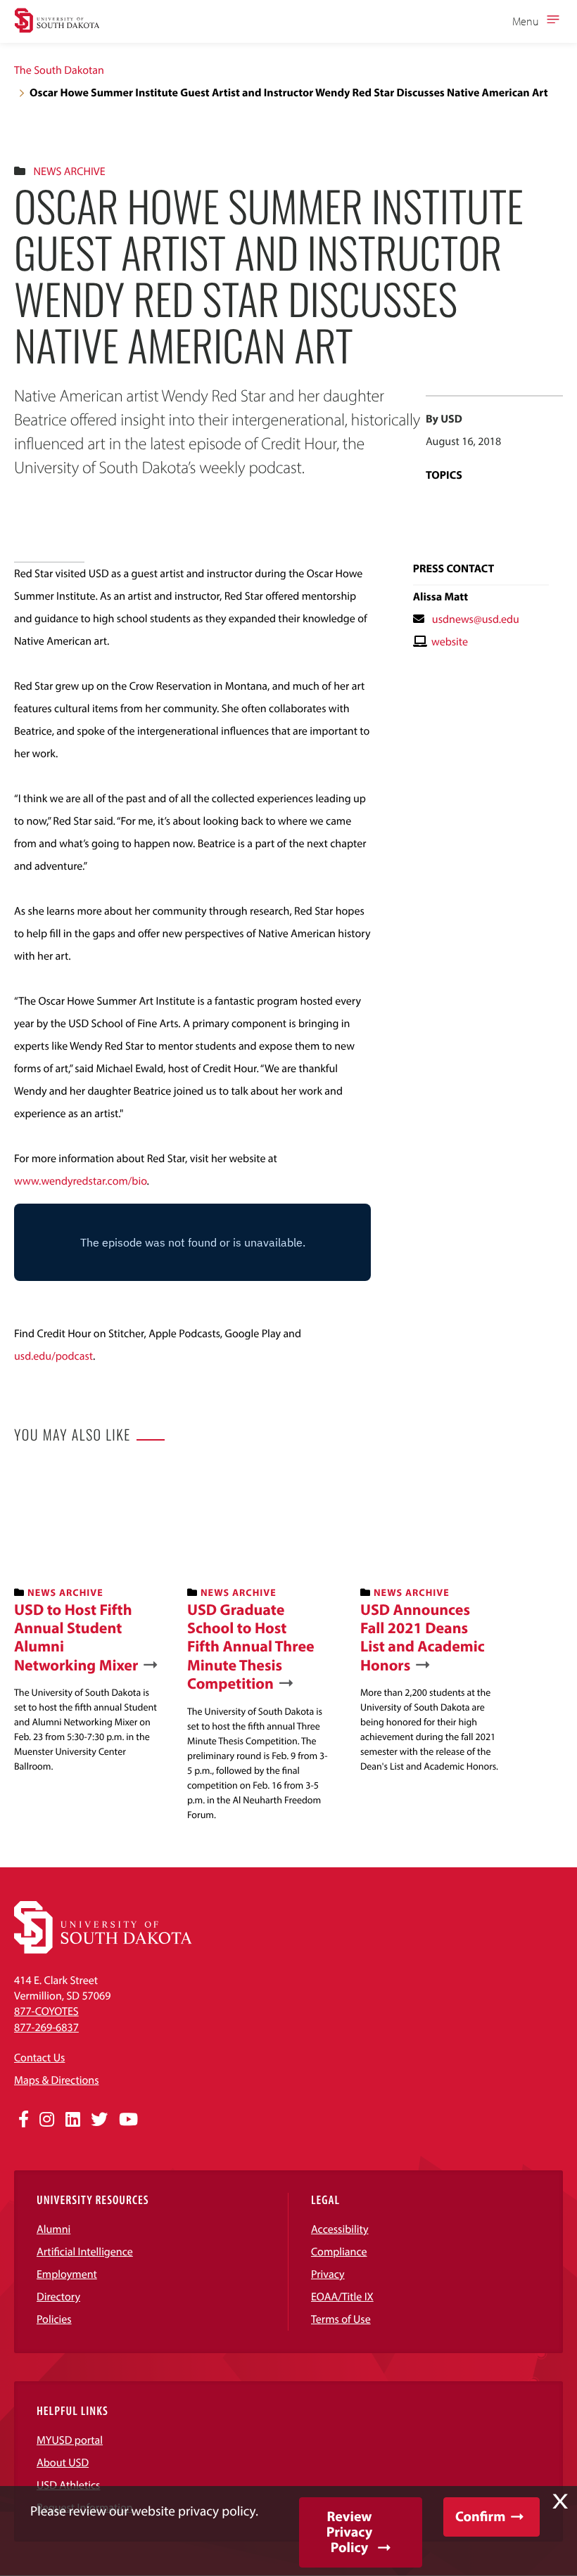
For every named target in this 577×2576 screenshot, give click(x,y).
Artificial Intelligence (85, 2252)
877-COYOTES (46, 2011)
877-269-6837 (46, 2028)
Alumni (53, 2229)
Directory (58, 2297)
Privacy (328, 2274)
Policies (54, 2319)
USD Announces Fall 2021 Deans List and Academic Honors (423, 1637)
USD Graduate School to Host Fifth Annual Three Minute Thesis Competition (251, 1647)
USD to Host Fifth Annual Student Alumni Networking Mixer (76, 1637)
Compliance (339, 2252)
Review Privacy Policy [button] (349, 2532)
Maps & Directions (56, 2080)
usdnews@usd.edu (476, 619)
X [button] (560, 2501)
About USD (63, 2463)
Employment (67, 2274)
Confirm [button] (480, 2517)
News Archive (69, 172)
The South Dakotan (59, 70)
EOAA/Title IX (342, 2297)
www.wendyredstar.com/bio (81, 1181)
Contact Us (39, 2058)
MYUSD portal (70, 2440)
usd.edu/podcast (53, 1356)
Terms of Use (341, 2319)
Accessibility (340, 2229)
